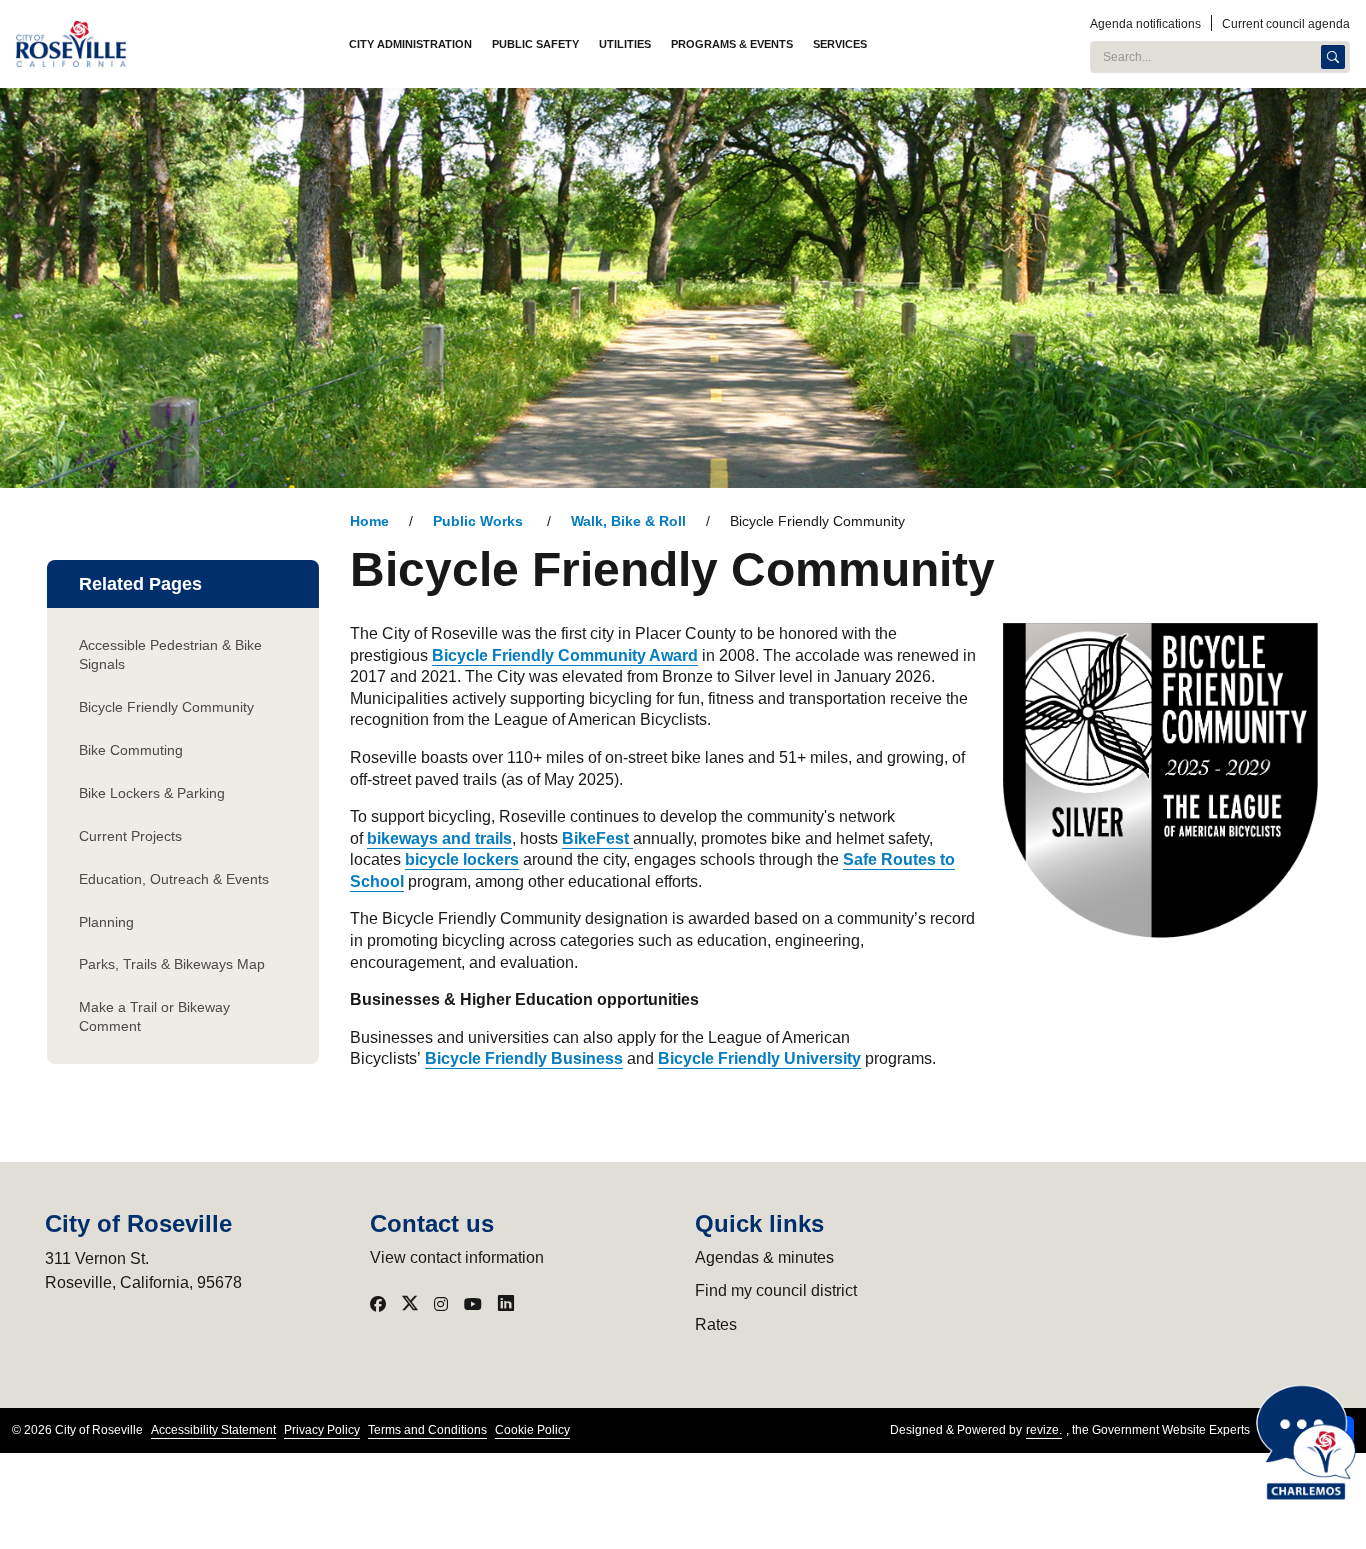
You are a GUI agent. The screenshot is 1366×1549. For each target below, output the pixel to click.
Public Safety (535, 44)
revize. (1044, 1430)
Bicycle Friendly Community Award (565, 655)
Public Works (480, 521)
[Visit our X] (410, 1304)
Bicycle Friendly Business (524, 1058)
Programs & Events (732, 44)
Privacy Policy (322, 1430)
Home (369, 521)
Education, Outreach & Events (174, 879)
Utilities (625, 44)
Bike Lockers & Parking (152, 793)
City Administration (410, 44)
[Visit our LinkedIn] (506, 1304)
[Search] (1333, 57)
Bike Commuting (131, 750)
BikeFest (597, 838)
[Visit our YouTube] (473, 1304)
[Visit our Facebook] (378, 1304)
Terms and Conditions (427, 1430)
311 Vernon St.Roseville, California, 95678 (143, 1270)
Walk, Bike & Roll (628, 521)
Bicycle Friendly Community (166, 707)
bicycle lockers (462, 859)
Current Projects (130, 836)
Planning (106, 922)
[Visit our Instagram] (441, 1304)
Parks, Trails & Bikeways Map (172, 964)
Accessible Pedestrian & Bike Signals (170, 654)
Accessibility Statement (213, 1430)
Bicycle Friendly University (759, 1058)
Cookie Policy (532, 1430)
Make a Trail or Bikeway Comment (154, 1016)
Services (840, 44)
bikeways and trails (439, 838)
